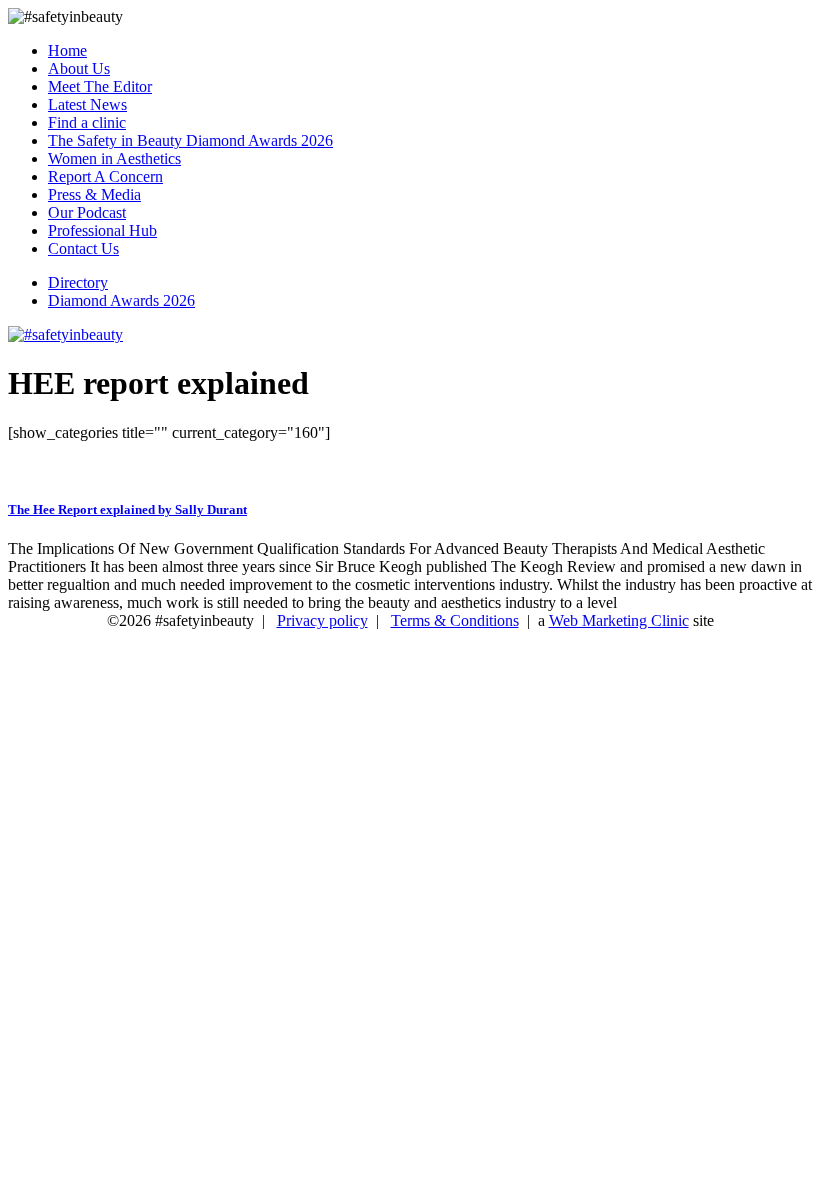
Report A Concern (105, 176)
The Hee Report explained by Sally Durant (127, 509)
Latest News (87, 104)
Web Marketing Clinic (619, 620)
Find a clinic (87, 122)
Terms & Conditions (455, 620)
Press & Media (94, 194)
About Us (79, 68)
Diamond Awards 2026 (121, 300)
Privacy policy (322, 620)
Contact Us (83, 248)
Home (67, 50)
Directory (78, 282)
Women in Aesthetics (114, 158)
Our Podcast (87, 212)
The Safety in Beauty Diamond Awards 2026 (190, 140)
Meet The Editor (100, 86)
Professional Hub (102, 230)
